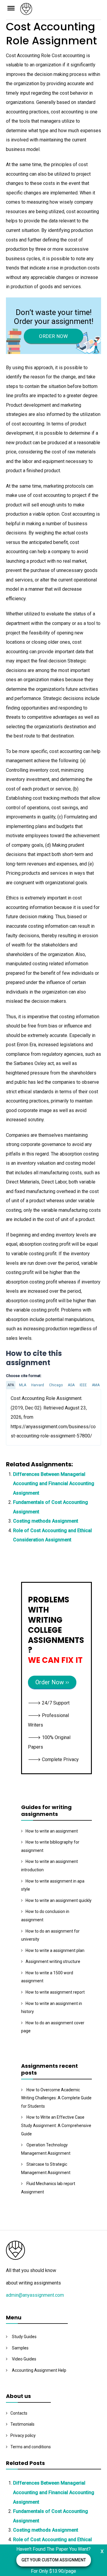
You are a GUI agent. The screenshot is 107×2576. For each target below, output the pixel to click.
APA (11, 1385)
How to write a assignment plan (55, 1950)
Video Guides (24, 2359)
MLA (23, 1385)
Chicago (56, 1385)
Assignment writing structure (53, 1961)
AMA (96, 1385)
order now (53, 336)
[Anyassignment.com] (61, 11)
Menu (13, 8)
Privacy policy (23, 2435)
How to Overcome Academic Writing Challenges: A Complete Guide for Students (56, 2098)
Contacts (19, 2413)
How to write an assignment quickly (59, 1900)
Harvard (38, 1385)
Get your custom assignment (54, 2560)
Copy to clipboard (28, 1417)
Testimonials (22, 2424)
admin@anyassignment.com (35, 2295)
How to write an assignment (52, 1831)
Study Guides (24, 2337)
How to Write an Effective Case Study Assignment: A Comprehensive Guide (56, 2125)
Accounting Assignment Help (39, 2370)
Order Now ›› (52, 1682)
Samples (20, 2348)
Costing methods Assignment (46, 1521)
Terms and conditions (31, 2447)
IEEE (83, 1385)
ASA (71, 1385)
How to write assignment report (55, 1992)
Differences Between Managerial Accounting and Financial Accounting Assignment (54, 1484)
